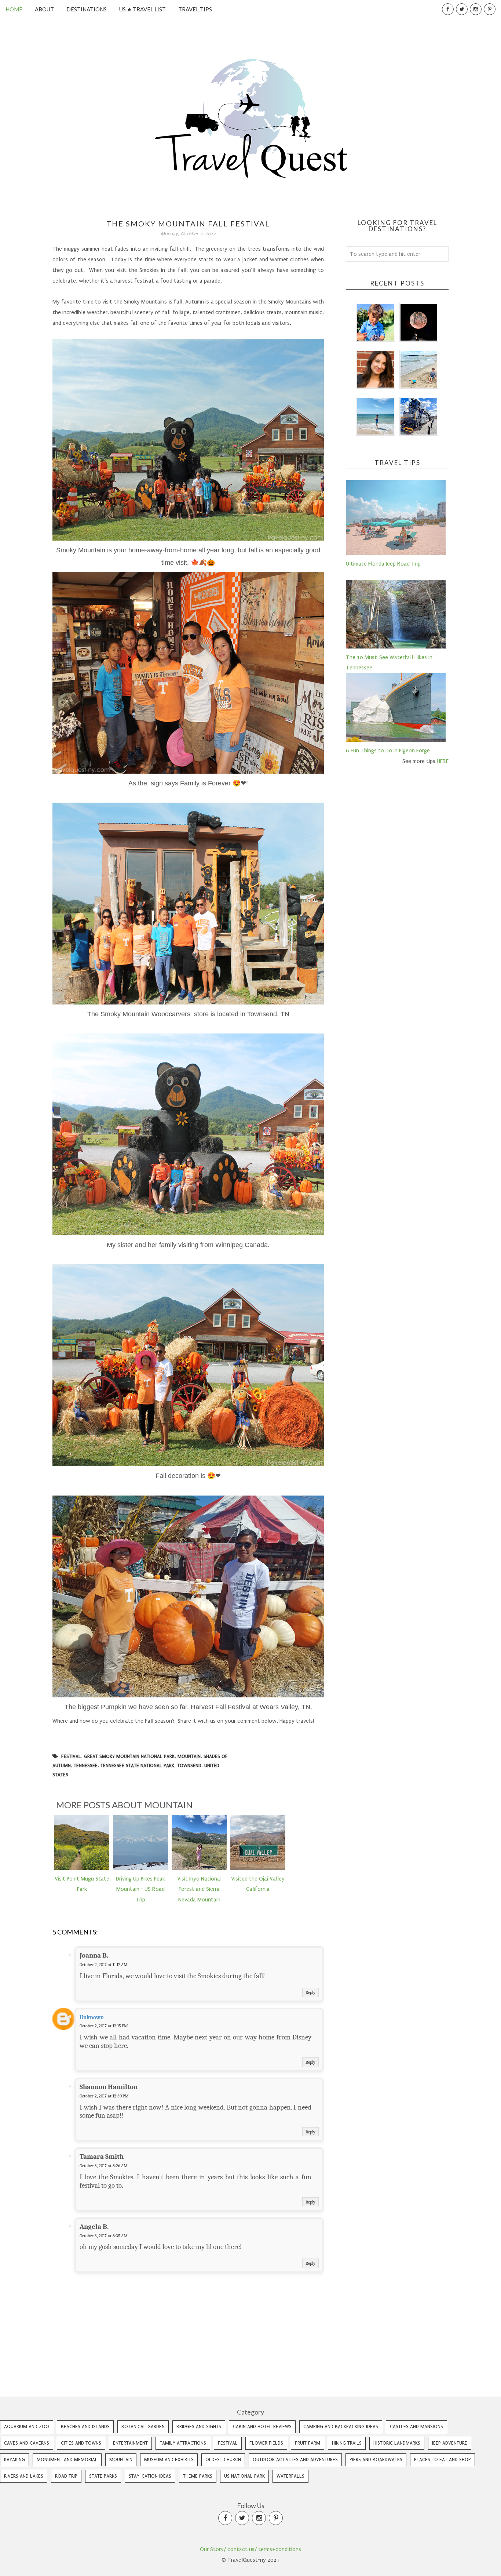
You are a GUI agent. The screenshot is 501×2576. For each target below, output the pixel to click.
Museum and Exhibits (169, 2459)
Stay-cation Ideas (150, 2476)
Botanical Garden (143, 2426)
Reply (310, 1992)
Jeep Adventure (450, 2443)
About (44, 9)
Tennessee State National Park (137, 1765)
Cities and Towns (81, 2443)
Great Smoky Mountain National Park (129, 1756)
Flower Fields (266, 2443)
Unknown (92, 2017)
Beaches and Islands (85, 2426)
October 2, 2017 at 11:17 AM (104, 1965)
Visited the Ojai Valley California (258, 1884)
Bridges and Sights (199, 2426)
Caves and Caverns (27, 2443)
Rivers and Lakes (24, 2476)
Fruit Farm (308, 2443)
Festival (71, 1756)
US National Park (244, 2476)
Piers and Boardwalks (376, 2459)
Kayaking (14, 2459)
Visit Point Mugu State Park (82, 1884)
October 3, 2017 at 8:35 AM (104, 2236)
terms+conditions (280, 2549)
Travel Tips (195, 9)
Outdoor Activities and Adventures (295, 2459)
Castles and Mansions (416, 2426)
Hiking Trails (347, 2443)
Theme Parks (198, 2476)
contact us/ (242, 2549)
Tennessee (86, 1765)
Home (14, 9)
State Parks (103, 2476)
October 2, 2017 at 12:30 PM (104, 2096)
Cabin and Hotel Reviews (262, 2426)
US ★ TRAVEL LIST (142, 9)
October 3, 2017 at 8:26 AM (104, 2166)
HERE (443, 761)
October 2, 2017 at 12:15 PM (104, 2026)
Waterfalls (290, 2476)
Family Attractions (183, 2443)
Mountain (189, 1756)
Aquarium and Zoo (27, 2426)
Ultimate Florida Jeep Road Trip (383, 564)
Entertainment (130, 2443)
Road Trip (66, 2476)
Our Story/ (213, 2549)
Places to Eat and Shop (443, 2459)
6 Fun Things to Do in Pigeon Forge (388, 751)
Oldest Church (223, 2459)
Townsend (189, 1765)
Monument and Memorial (67, 2459)
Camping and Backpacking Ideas (341, 2426)
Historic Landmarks (397, 2443)
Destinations (87, 9)
